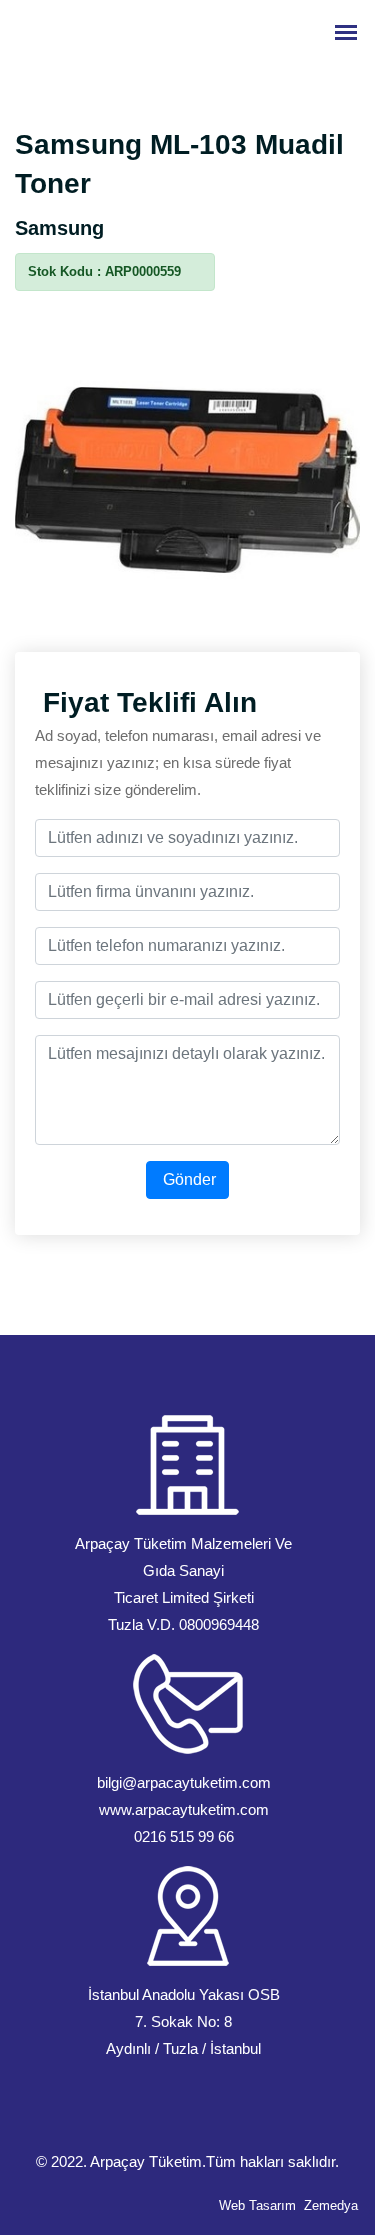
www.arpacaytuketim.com (184, 1809)
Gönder (187, 1179)
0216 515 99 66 (184, 1836)
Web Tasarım (257, 2205)
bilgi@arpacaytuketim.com (184, 1782)
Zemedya (331, 2205)
